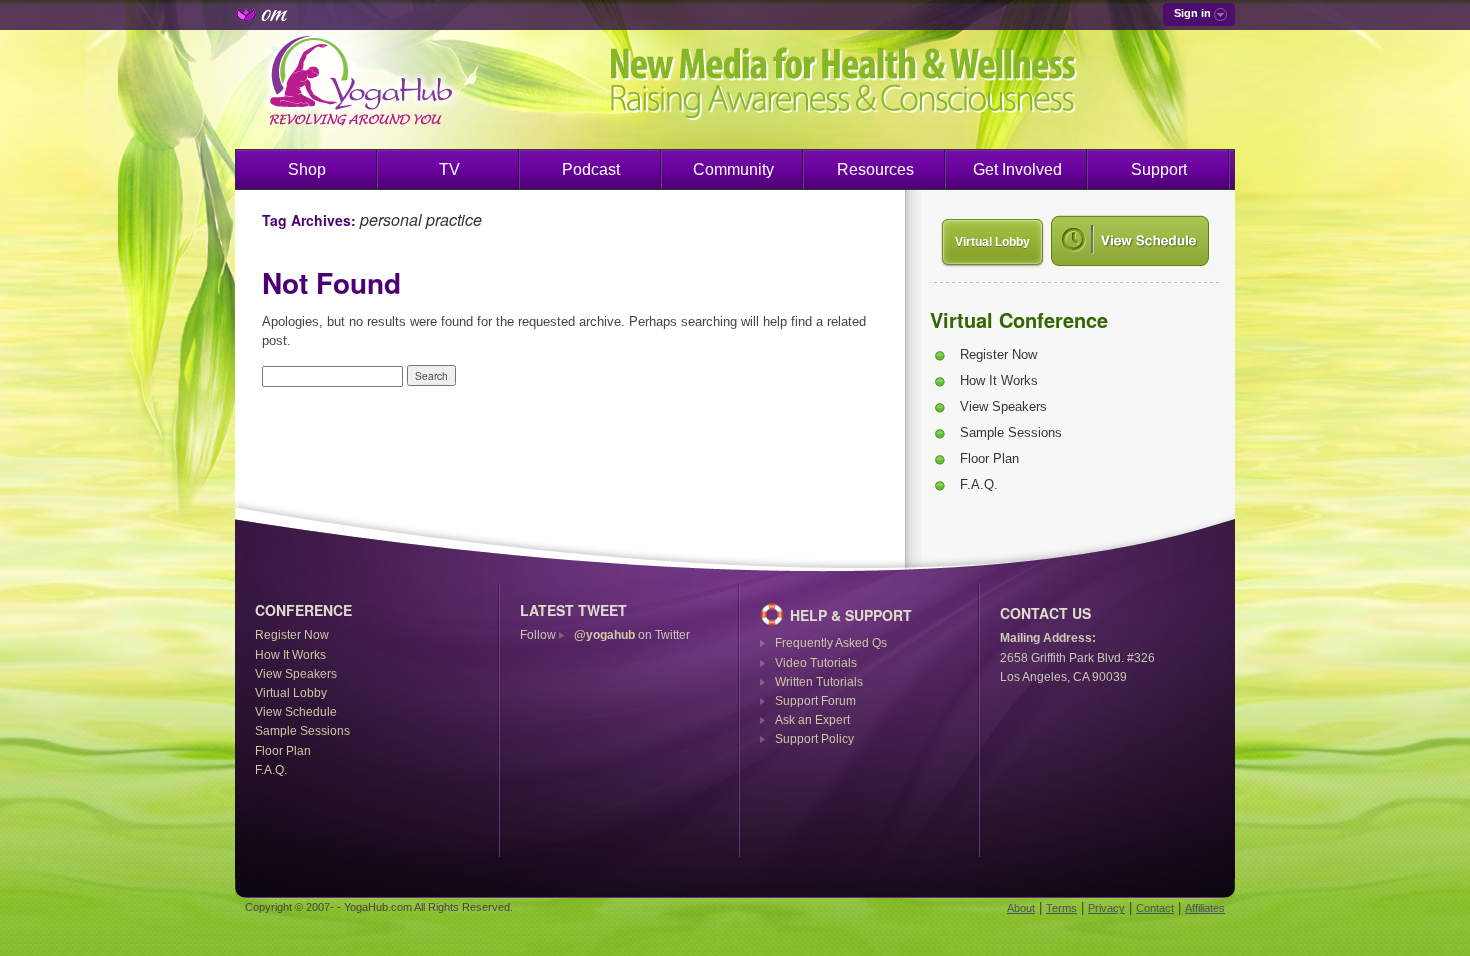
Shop (307, 169)
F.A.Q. (979, 484)
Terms (1061, 908)
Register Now (998, 354)
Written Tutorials (819, 682)
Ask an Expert (812, 720)
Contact (1155, 908)
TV (449, 169)
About (1021, 908)
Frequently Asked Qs (831, 643)
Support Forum (815, 701)
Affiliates (1205, 908)
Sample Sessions (1011, 432)
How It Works (999, 380)
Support (1159, 169)
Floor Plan (989, 458)
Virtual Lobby (992, 242)
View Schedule (296, 712)
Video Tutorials (816, 663)
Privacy (1106, 908)
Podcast (591, 169)
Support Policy (814, 739)
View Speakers (1003, 406)
